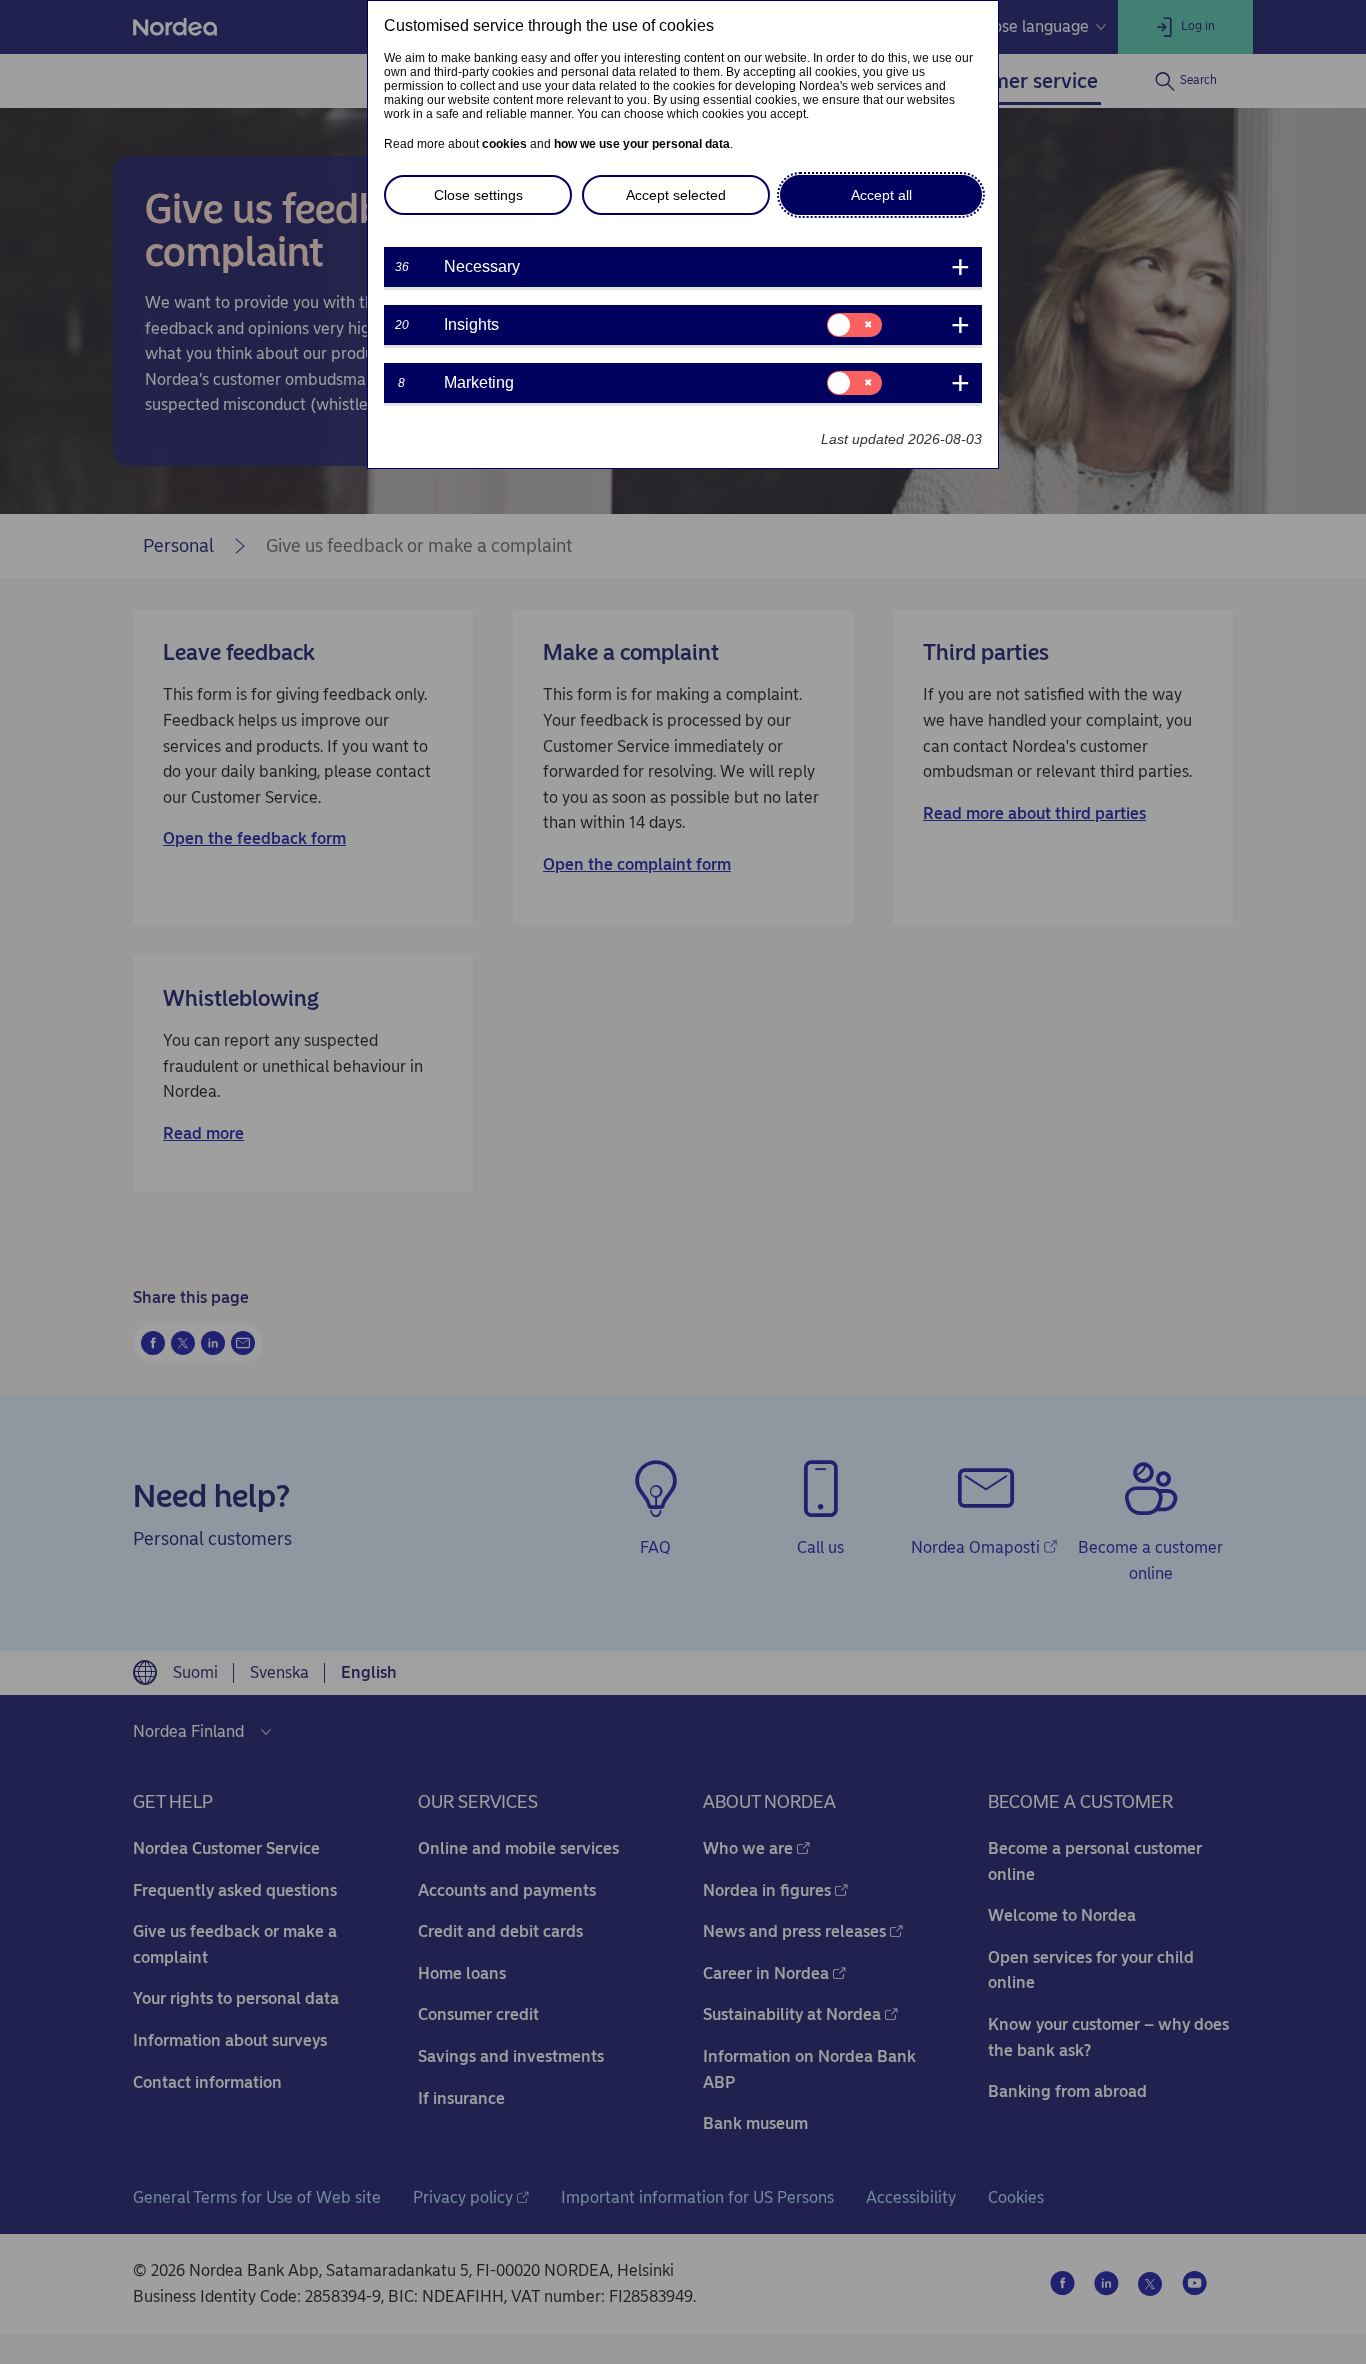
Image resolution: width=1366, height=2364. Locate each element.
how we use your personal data (642, 144)
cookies (504, 144)
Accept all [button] (881, 195)
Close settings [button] (478, 195)
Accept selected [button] (676, 195)
